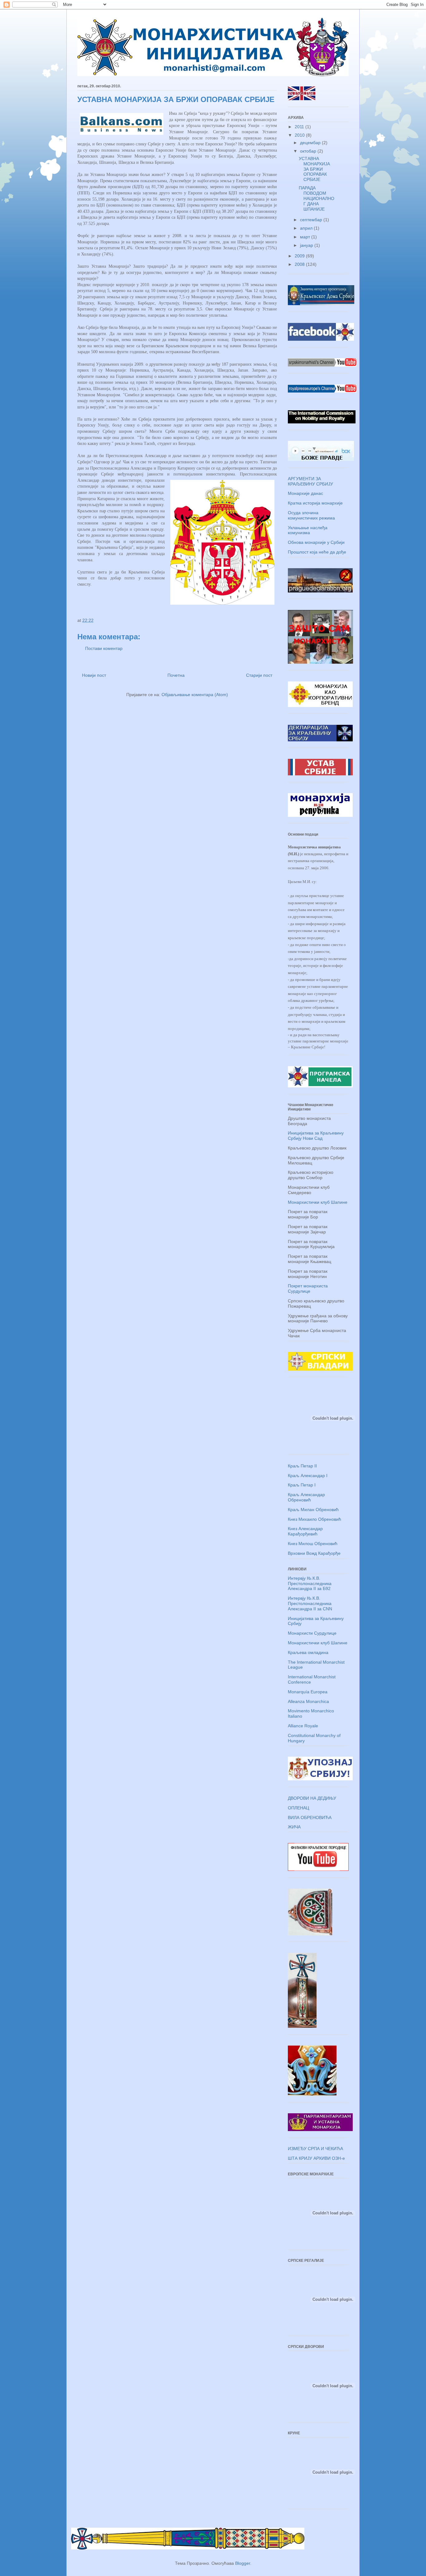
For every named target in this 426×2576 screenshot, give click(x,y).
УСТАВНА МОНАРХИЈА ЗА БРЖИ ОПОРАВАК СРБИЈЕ (314, 169)
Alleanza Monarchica (308, 1701)
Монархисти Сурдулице (312, 1633)
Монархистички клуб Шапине (318, 1202)
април (307, 228)
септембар (312, 220)
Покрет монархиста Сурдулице (308, 1288)
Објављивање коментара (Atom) (195, 695)
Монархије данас (305, 493)
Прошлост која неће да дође (317, 552)
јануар (307, 245)
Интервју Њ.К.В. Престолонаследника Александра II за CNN (310, 1603)
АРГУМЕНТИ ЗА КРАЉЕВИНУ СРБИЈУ (310, 481)
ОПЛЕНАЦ (298, 1808)
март (306, 237)
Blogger (243, 2563)
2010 (300, 135)
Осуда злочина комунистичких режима (311, 515)
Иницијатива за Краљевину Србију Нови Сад (316, 1136)
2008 (300, 264)
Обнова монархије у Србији (316, 542)
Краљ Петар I (302, 1485)
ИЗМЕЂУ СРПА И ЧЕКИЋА (315, 2149)
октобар (309, 151)
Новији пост (94, 675)
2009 (300, 256)
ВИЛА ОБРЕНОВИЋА (310, 1817)
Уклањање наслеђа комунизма (308, 530)
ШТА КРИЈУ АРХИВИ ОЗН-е (316, 2158)
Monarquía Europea (308, 1692)
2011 (300, 127)
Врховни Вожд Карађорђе (314, 1553)
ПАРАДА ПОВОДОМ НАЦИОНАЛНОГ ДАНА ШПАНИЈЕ (317, 198)
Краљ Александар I (308, 1476)
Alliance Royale (303, 1726)
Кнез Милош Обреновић (313, 1544)
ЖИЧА (294, 1827)
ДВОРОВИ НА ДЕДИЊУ (312, 1798)
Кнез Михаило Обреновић (315, 1519)
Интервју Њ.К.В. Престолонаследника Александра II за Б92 (310, 1583)
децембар (311, 143)
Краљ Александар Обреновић (306, 1497)
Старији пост (259, 675)
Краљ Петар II (302, 1466)
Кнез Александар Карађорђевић (305, 1531)
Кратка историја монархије (315, 503)
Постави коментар (104, 648)
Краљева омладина (308, 1652)
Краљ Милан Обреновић (313, 1510)
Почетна (176, 675)
